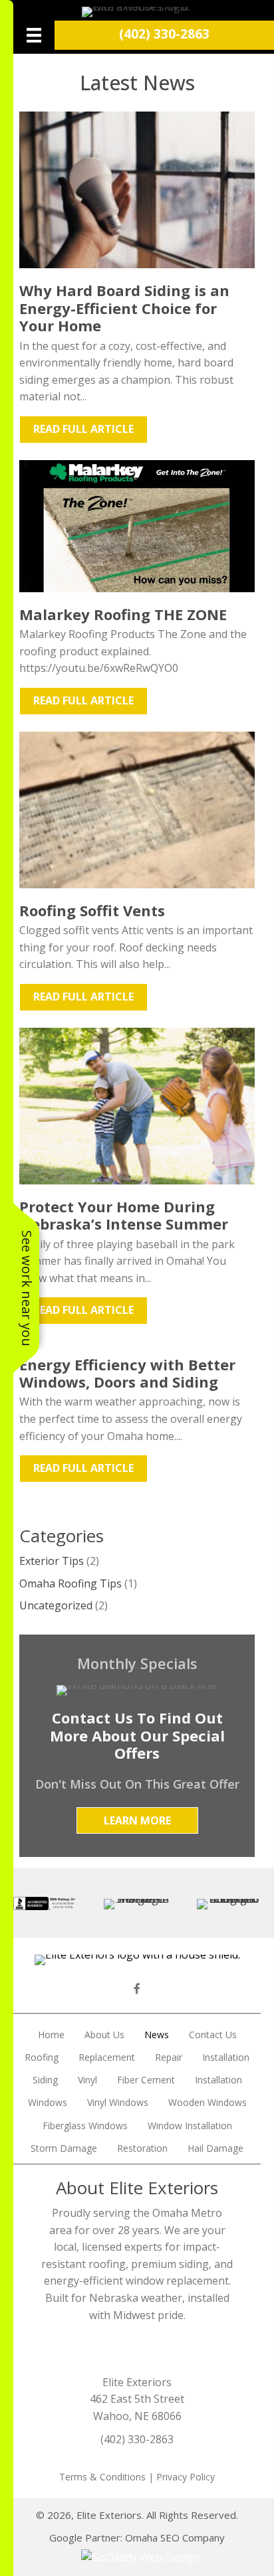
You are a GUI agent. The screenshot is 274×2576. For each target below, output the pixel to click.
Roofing (42, 2057)
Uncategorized (56, 1605)
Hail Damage (215, 2148)
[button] (137, 1820)
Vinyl (87, 2080)
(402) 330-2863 (164, 34)
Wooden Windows (207, 2102)
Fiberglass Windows (85, 2126)
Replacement (107, 2057)
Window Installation (190, 2126)
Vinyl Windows (118, 2102)
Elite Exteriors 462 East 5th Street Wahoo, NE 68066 (137, 2399)
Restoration (142, 2148)
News (157, 2035)
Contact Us (213, 2035)
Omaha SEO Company (175, 2537)
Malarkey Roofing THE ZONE (123, 614)
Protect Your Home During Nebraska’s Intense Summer (124, 1215)
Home (51, 2035)
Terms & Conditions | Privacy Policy (137, 2477)
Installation (226, 2057)
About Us (104, 2035)
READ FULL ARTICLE (90, 429)
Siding (45, 2080)
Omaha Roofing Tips (70, 1583)
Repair (169, 2057)
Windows (48, 2102)
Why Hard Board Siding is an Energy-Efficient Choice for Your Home (124, 308)
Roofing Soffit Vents (92, 910)
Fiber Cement (146, 2080)
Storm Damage (64, 2148)
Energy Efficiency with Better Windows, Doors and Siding (127, 1373)
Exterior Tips (52, 1561)
